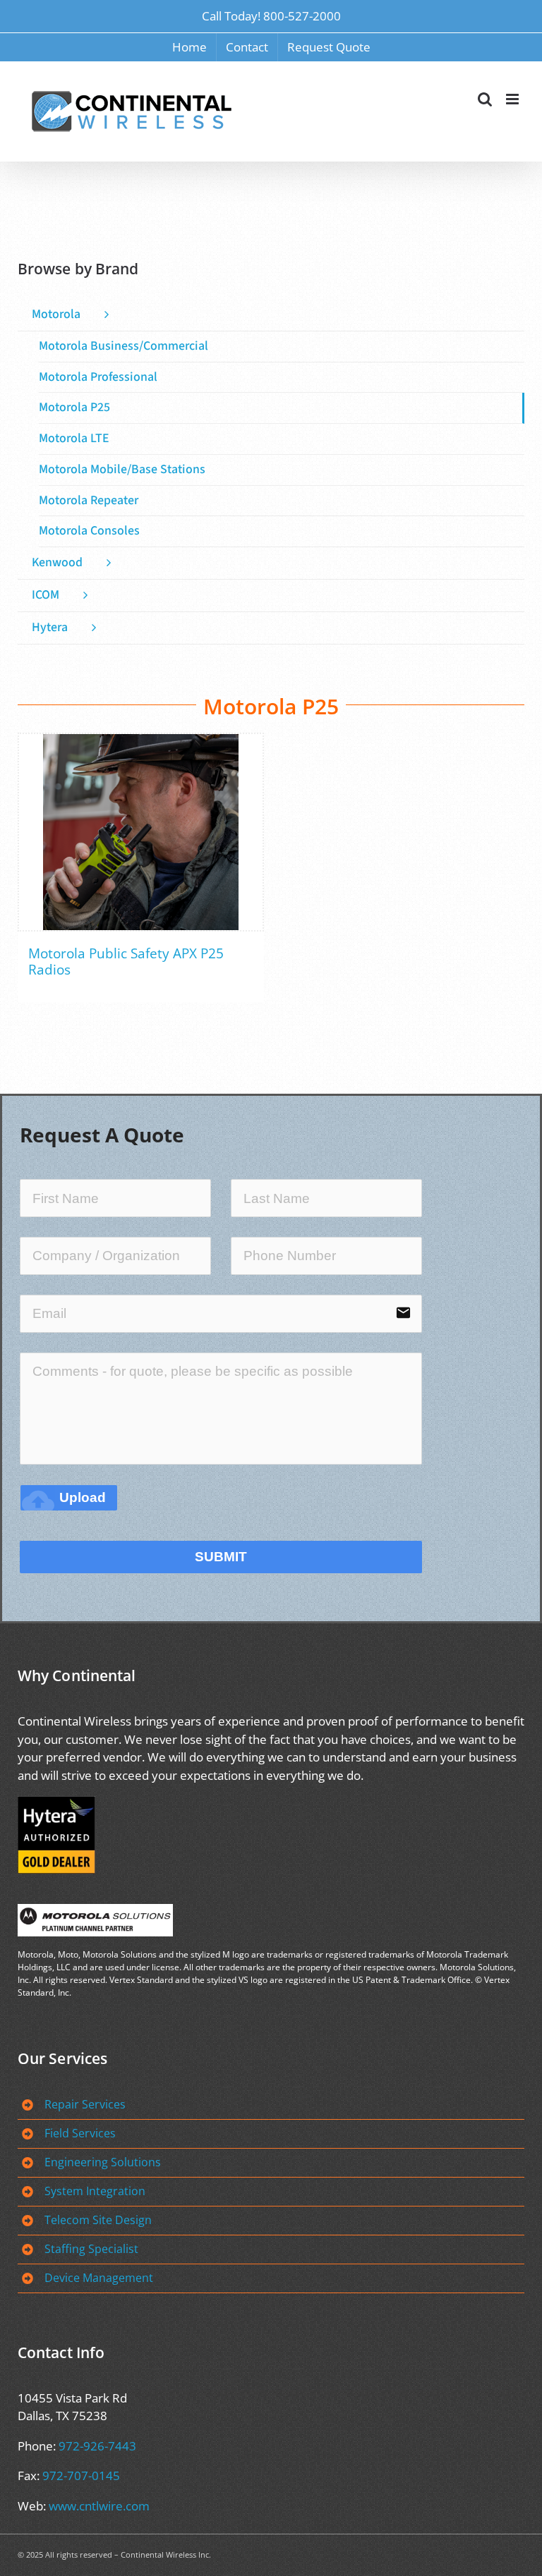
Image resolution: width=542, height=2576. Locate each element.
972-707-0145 (81, 2476)
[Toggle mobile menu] (513, 99)
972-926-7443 (97, 2446)
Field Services (80, 2133)
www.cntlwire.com (99, 2506)
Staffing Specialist (91, 2249)
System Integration (95, 2191)
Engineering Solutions (103, 2162)
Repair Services (85, 2104)
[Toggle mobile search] (485, 99)
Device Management (99, 2278)
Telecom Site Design (98, 2220)
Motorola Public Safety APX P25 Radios (126, 962)
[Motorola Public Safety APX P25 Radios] (141, 832)
